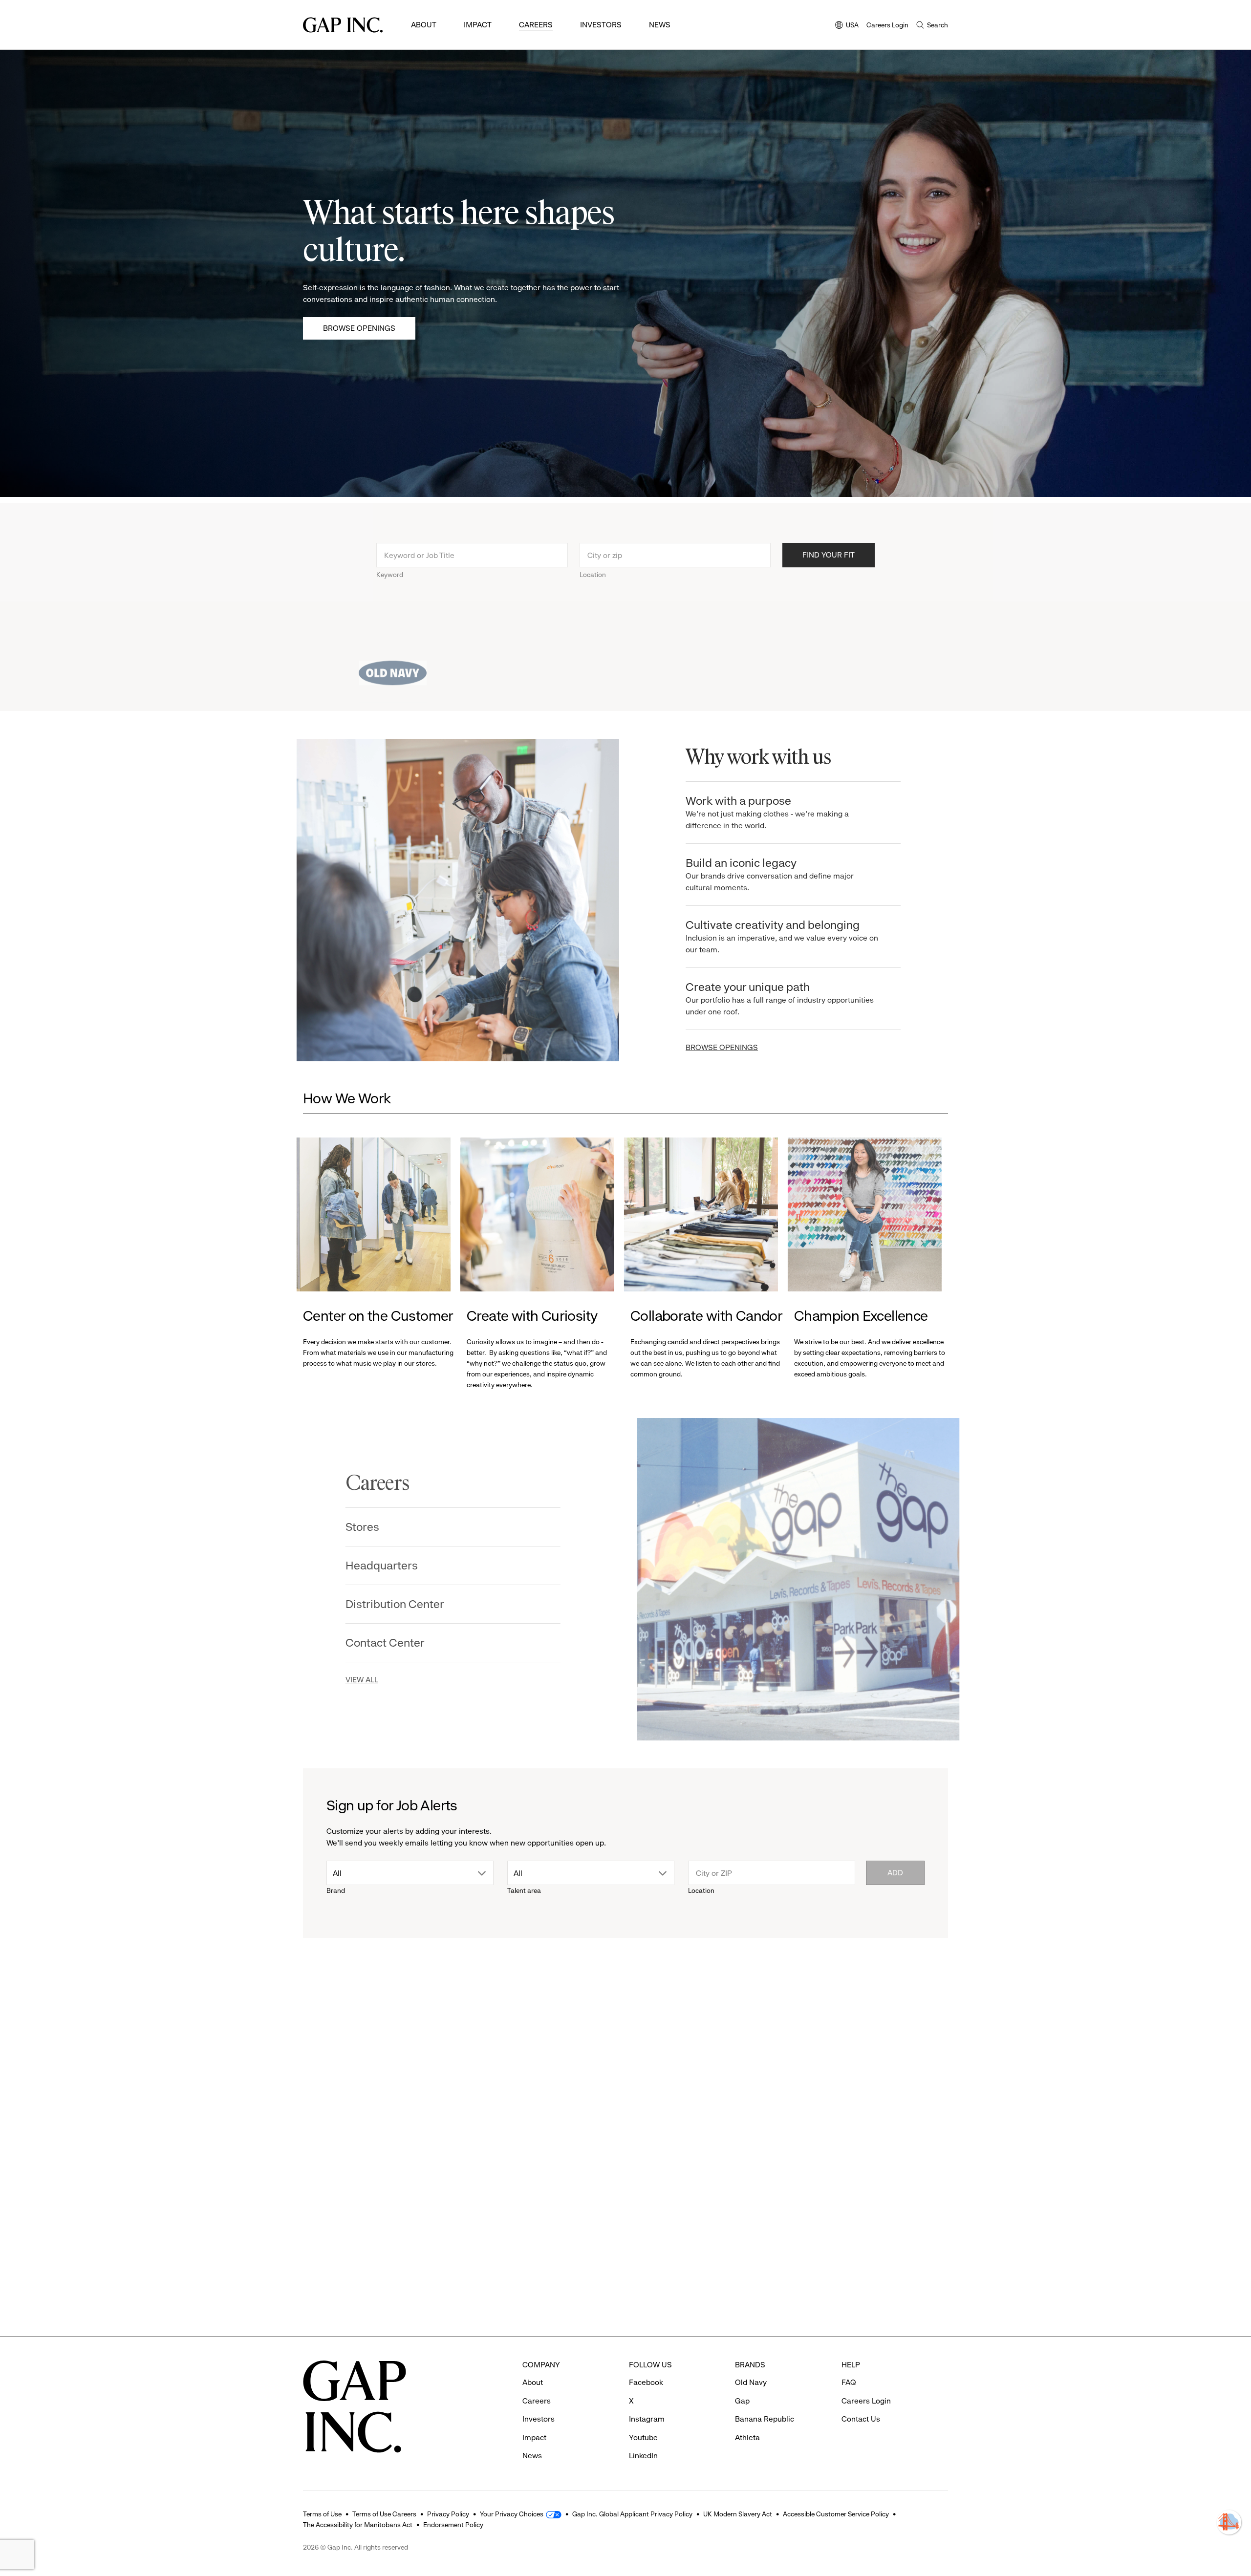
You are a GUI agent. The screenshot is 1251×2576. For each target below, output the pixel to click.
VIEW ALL (373, 1680)
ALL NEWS (910, 2013)
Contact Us (861, 2419)
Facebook (646, 2382)
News (660, 25)
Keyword (390, 568)
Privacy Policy (448, 2514)
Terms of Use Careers (384, 2514)
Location (593, 568)
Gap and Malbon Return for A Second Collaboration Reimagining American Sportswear (700, 2267)
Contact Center (396, 1643)
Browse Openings (359, 328)
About (424, 25)
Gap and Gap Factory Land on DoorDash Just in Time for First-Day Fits (867, 2252)
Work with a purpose (761, 812)
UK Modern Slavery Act (738, 2514)
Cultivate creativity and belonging (776, 936)
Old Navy (751, 2382)
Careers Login (887, 25)
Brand (336, 1890)
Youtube (643, 2437)
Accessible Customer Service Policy (836, 2514)
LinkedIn (643, 2456)
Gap (647, 2224)
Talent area (524, 1890)
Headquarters (393, 1566)
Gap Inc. (328, 2224)
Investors (601, 25)
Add (895, 1873)
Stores (374, 1527)
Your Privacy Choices (512, 2514)
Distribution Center (406, 1604)
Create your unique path (773, 998)
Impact (478, 25)
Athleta (491, 2224)
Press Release (335, 2067)
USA (847, 26)
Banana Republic (765, 2419)
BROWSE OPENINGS (715, 1047)
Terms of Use (322, 2514)
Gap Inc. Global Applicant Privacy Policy (632, 2514)
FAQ (849, 2382)
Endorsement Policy (453, 2525)
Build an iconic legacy (763, 874)
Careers (536, 25)
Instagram (647, 2419)
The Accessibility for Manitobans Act (358, 2525)
